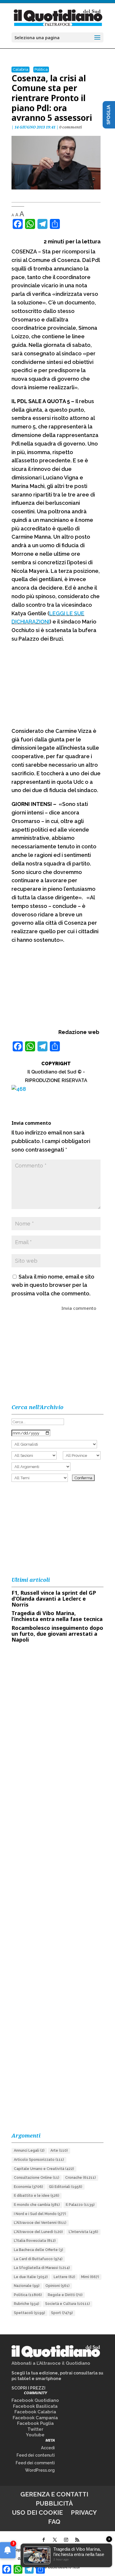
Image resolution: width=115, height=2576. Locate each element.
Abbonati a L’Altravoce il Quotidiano (51, 2363)
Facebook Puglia (35, 2423)
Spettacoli (29, 2313)
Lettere (64, 2277)
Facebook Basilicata (35, 2406)
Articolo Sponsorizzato (39, 2160)
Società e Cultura (68, 2304)
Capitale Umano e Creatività (44, 2169)
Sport (62, 2313)
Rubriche (27, 2304)
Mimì (90, 2277)
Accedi (48, 2448)
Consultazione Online (37, 2178)
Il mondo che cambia (37, 2205)
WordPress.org (40, 2470)
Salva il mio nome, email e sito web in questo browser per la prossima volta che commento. (53, 1285)
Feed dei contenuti (36, 2455)
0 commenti (71, 127)
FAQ (54, 2522)
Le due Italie (31, 2277)
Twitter (35, 2429)
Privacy (84, 2512)
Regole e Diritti (65, 2295)
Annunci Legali (29, 2150)
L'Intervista (83, 2232)
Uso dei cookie (37, 2512)
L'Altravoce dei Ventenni (40, 2223)
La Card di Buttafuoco (38, 2259)
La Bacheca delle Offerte (38, 2250)
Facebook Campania (35, 2418)
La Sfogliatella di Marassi (42, 2268)
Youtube (35, 2435)
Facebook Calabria (35, 2412)
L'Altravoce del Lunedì (38, 2232)
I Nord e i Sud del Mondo (40, 2214)
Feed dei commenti (35, 2463)
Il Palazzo (80, 2205)
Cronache (80, 2178)
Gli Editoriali (66, 2187)
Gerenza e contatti (54, 2494)
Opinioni (57, 2286)
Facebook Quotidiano (35, 2400)
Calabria (20, 69)
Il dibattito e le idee (37, 2196)
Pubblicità (54, 2503)
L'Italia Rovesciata (35, 2241)
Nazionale (27, 2286)
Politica (41, 69)
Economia (28, 2187)
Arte (59, 2150)
